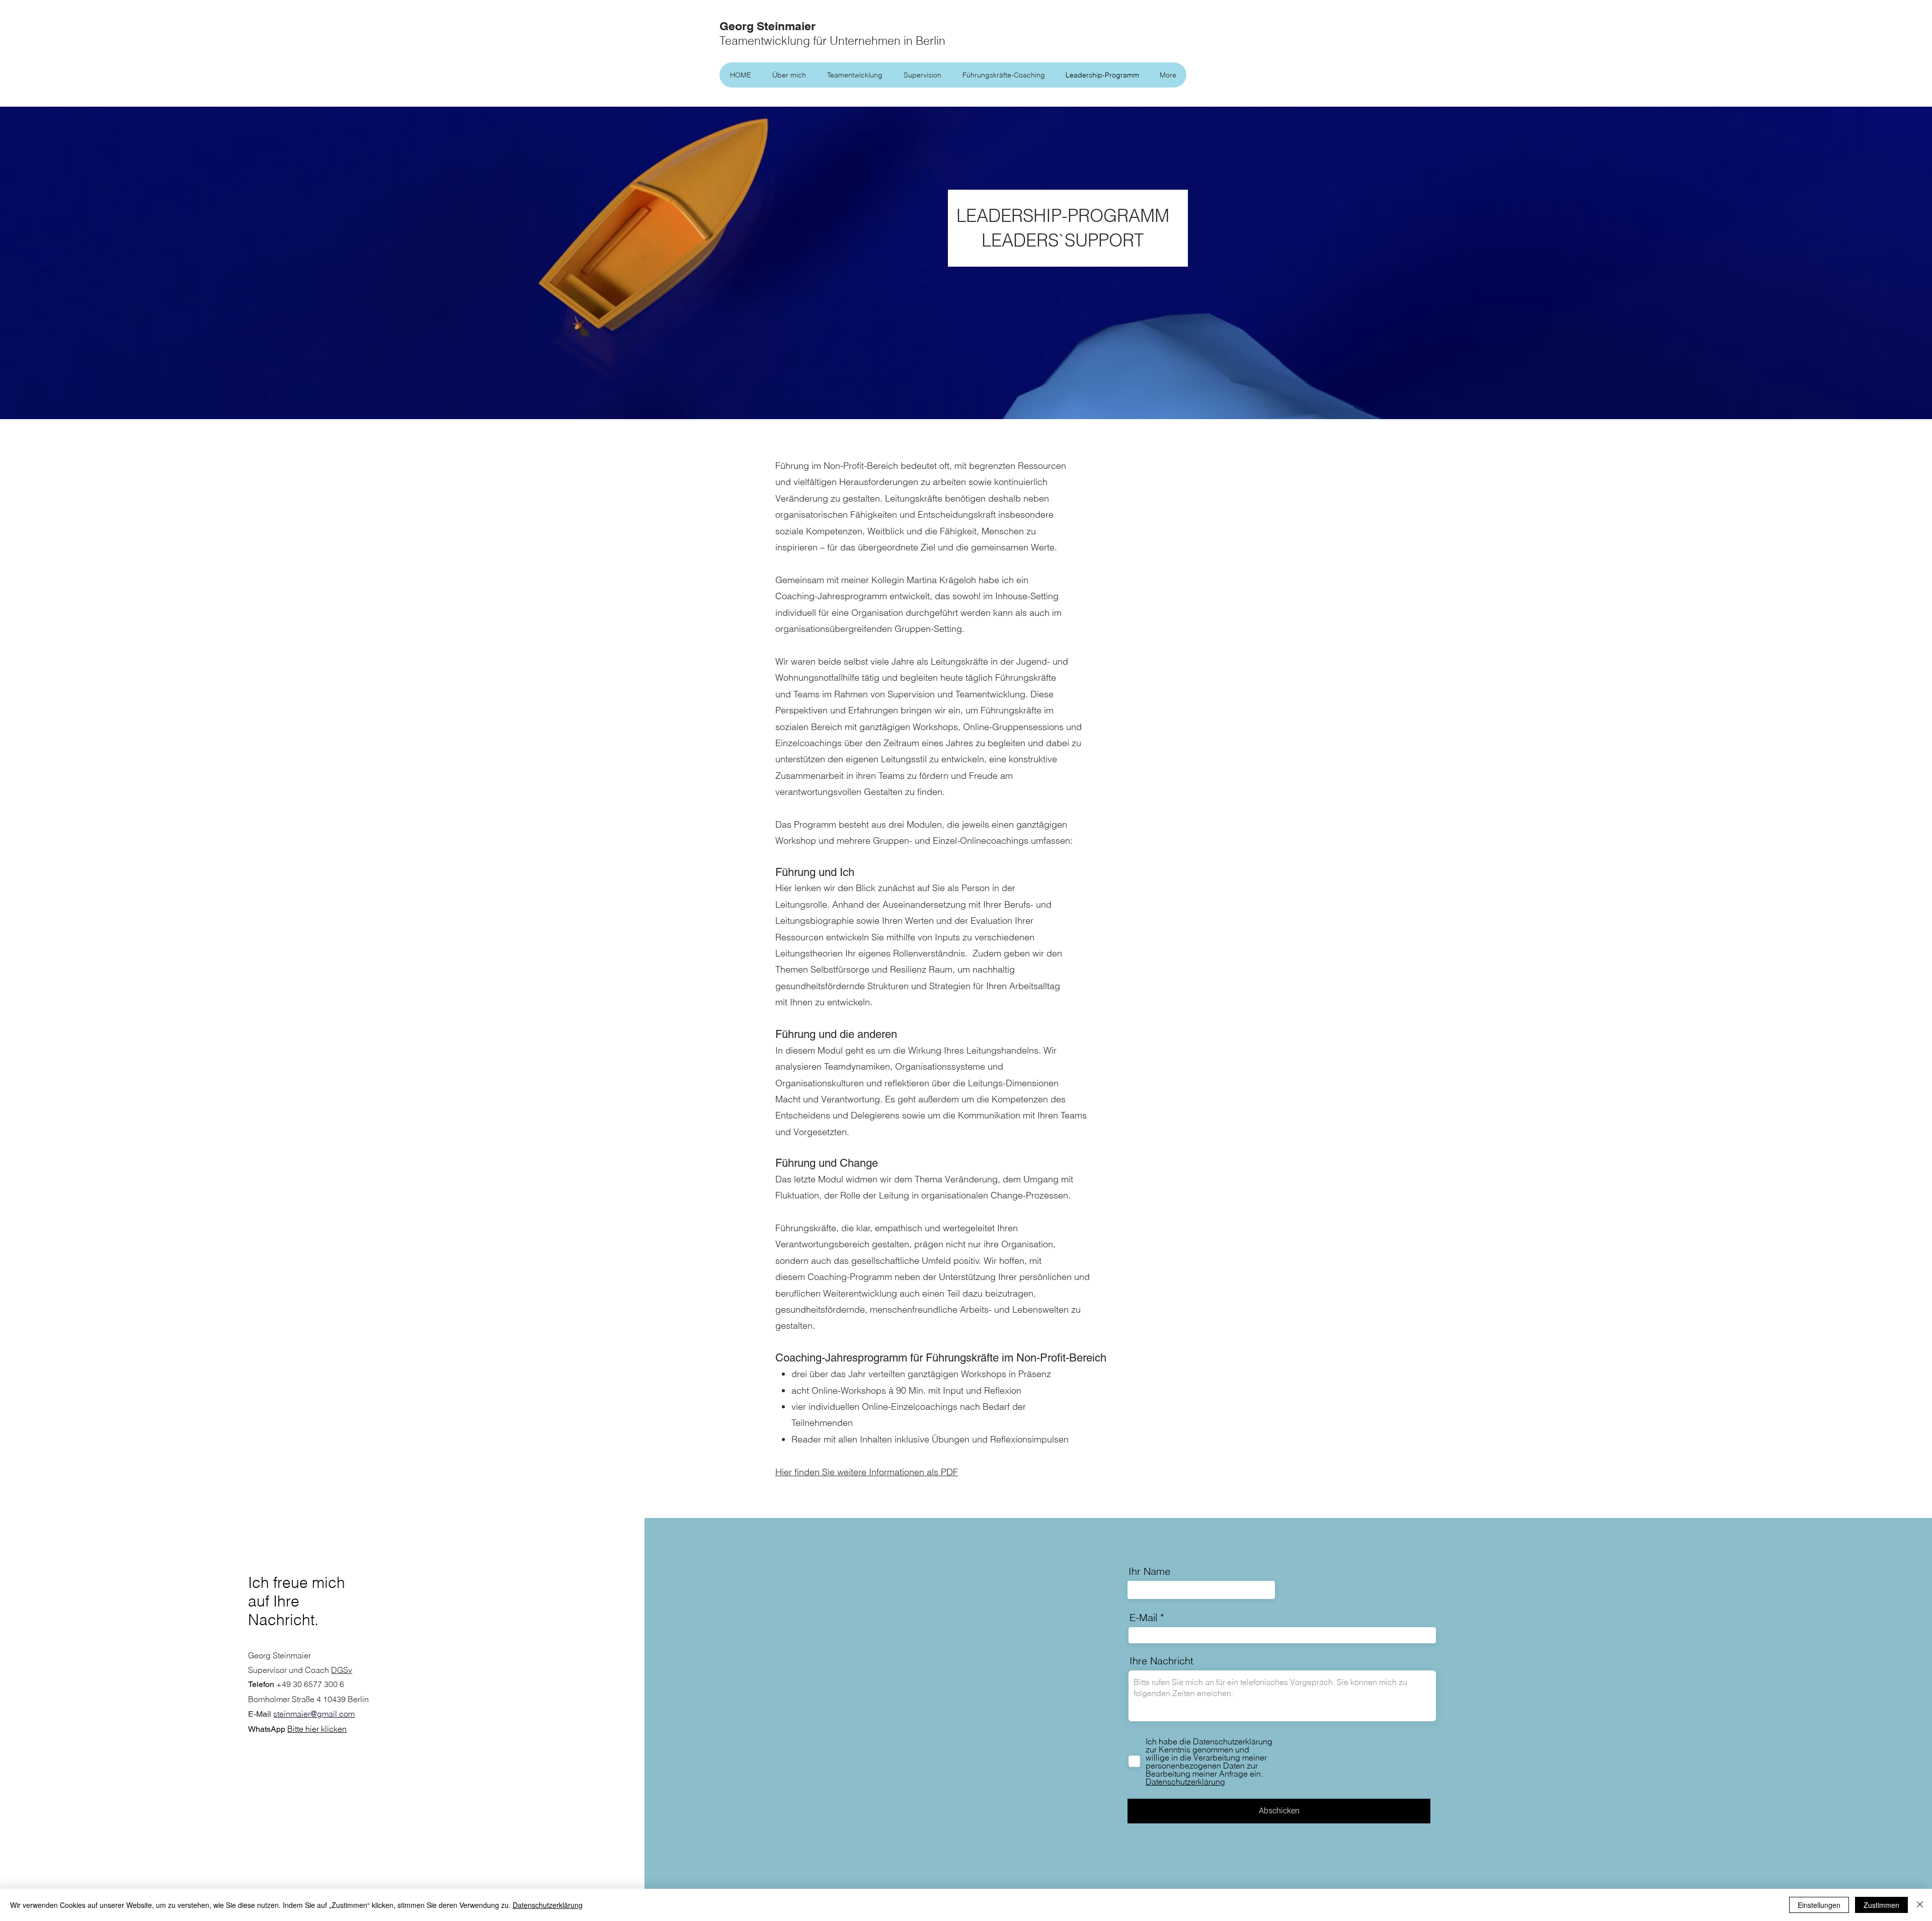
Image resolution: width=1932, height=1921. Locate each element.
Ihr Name (1149, 1571)
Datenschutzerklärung (548, 1905)
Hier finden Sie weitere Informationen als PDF (867, 1472)
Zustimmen (1881, 1905)
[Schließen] (1920, 1905)
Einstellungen (1819, 1905)
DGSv (342, 1670)
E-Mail (1143, 1618)
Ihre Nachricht (1161, 1661)
